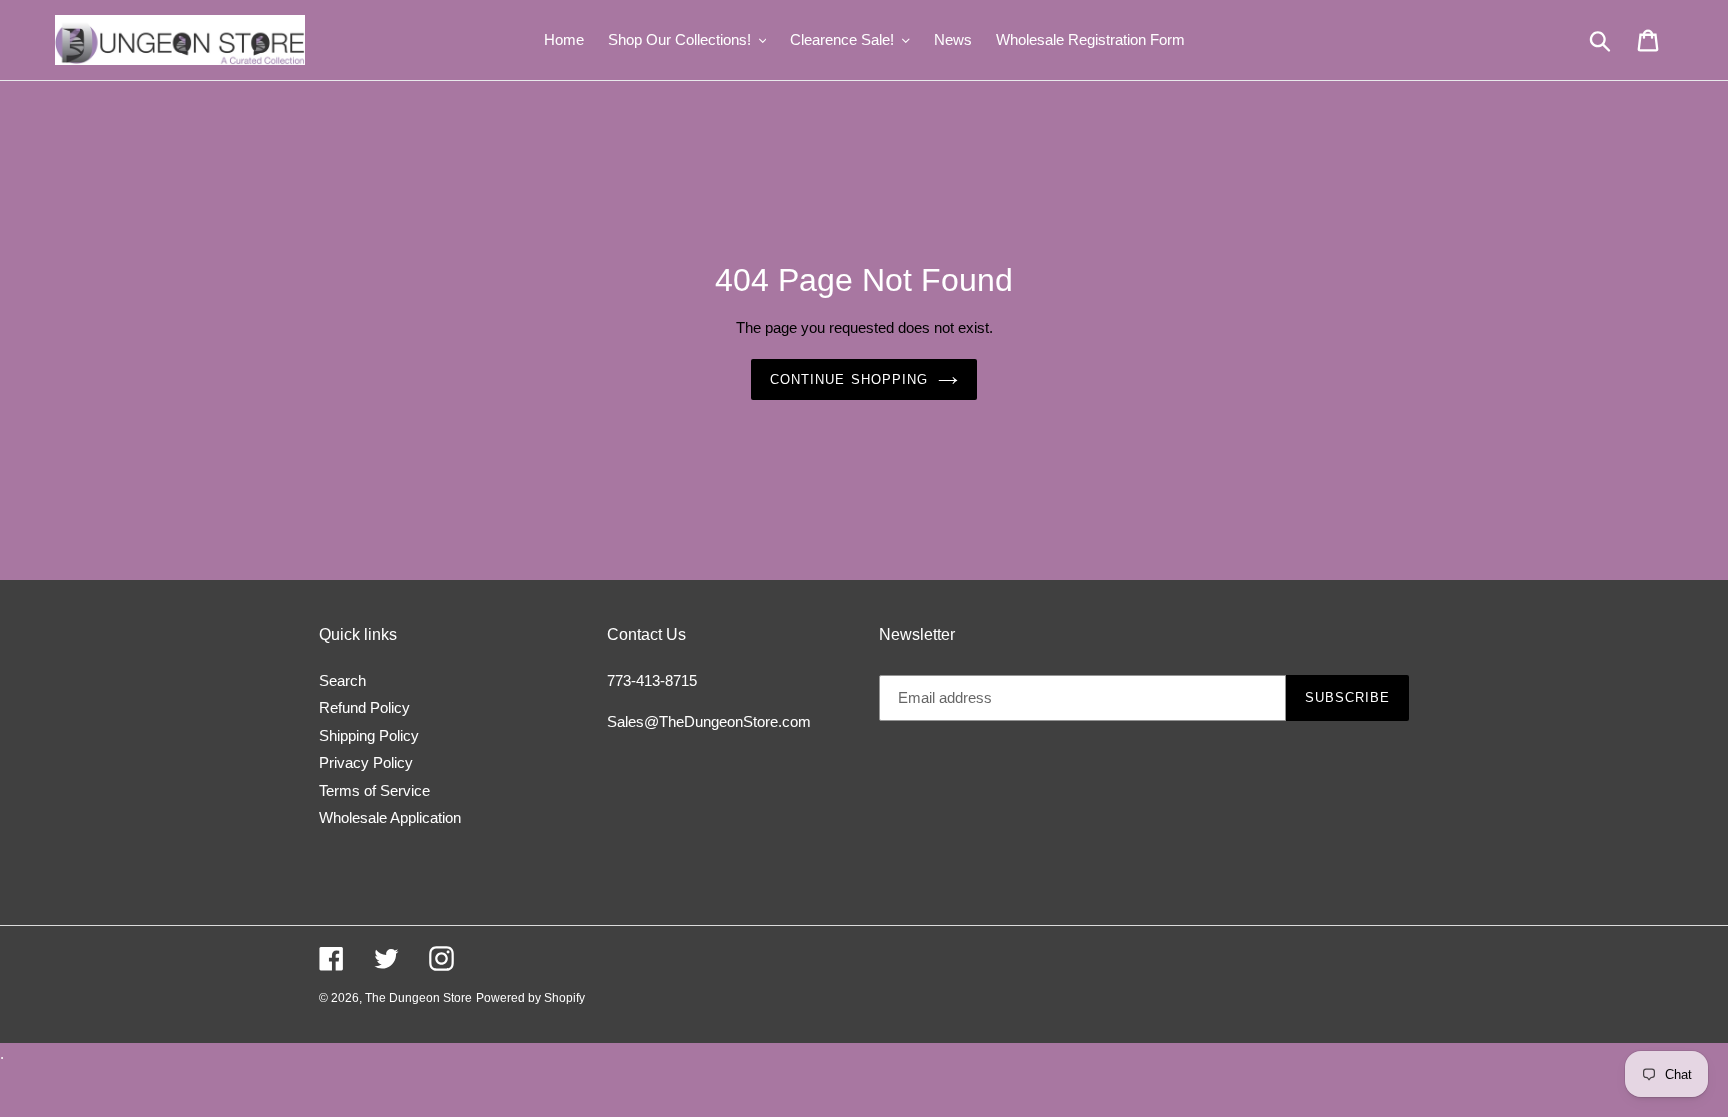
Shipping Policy (369, 735)
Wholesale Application (390, 817)
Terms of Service (374, 790)
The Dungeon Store (418, 998)
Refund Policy (364, 707)
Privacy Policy (366, 762)
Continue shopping (849, 379)
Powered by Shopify (530, 998)
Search (342, 680)
